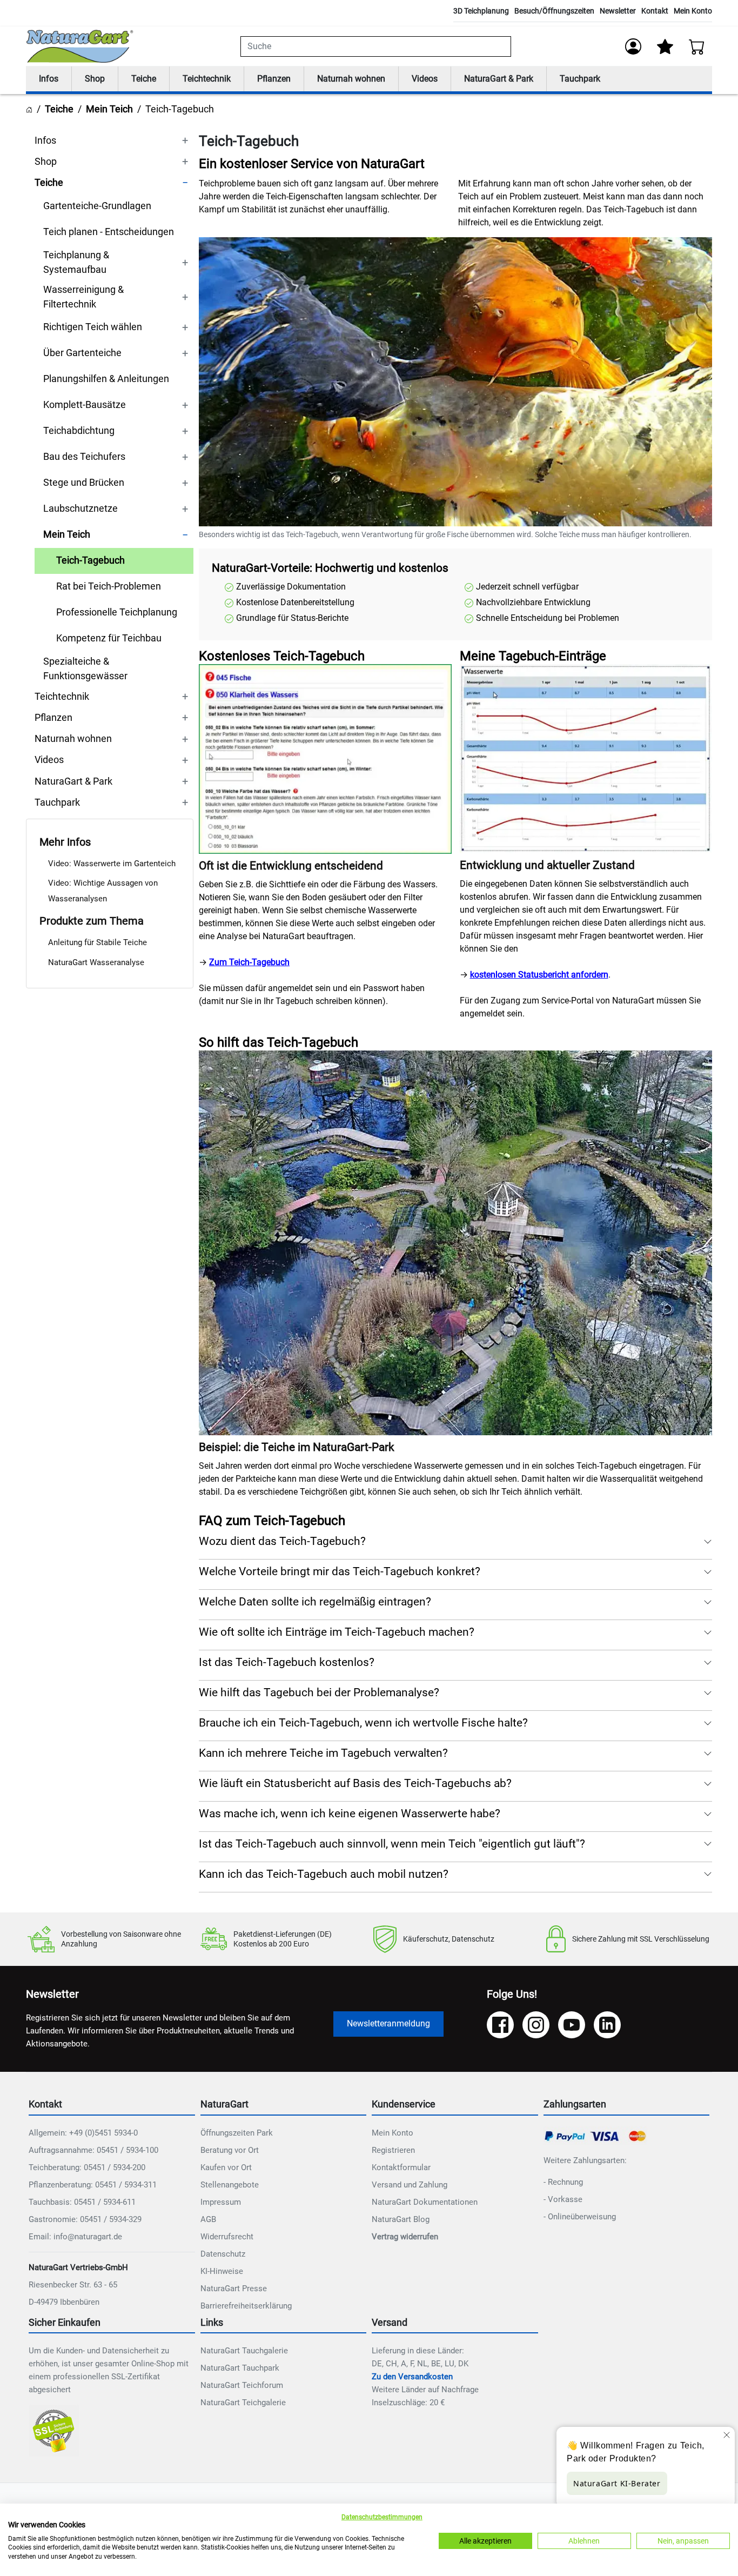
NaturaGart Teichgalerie (243, 2403)
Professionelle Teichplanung (117, 612)
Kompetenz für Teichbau (109, 638)
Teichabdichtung (79, 431)
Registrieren (393, 2150)
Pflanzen (274, 79)
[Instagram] (536, 2025)
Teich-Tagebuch (90, 560)
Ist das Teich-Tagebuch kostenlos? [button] (287, 1662)
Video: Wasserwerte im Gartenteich (112, 864)
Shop (95, 79)
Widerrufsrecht (227, 2237)
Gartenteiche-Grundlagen (97, 206)
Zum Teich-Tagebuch (249, 962)
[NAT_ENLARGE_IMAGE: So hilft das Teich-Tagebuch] (455, 1243)
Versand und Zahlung (410, 2185)
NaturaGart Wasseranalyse (96, 962)
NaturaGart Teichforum (242, 2385)
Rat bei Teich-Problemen (109, 586)
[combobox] (376, 46)
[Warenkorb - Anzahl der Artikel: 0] (697, 46)
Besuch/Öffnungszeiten (554, 11)
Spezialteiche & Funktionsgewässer (85, 668)
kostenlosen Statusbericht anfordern (539, 975)
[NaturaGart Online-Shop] (80, 46)
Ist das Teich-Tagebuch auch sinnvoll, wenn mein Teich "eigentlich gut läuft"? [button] (392, 1844)
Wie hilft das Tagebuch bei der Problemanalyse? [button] (319, 1692)
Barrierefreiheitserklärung (246, 2306)
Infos (49, 79)
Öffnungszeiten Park (237, 2133)
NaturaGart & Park (499, 79)
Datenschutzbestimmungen (382, 2517)
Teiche (144, 79)
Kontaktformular (401, 2167)
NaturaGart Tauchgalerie (244, 2351)
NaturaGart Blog (401, 2219)
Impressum (221, 2202)
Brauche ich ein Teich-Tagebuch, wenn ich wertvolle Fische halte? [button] (363, 1723)
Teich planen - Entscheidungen (109, 232)
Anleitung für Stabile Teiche (98, 942)
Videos (425, 79)
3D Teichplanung (481, 11)
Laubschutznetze (80, 508)
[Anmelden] (633, 46)
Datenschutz (223, 2254)
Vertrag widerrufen (405, 2237)
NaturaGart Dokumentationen (425, 2202)
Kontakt (655, 11)
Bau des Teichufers (84, 457)
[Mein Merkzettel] (665, 46)
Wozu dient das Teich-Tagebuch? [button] (282, 1541)
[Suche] (505, 46)
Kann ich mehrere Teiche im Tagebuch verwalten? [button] (323, 1753)
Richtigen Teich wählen (93, 327)
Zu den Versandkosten (412, 2377)
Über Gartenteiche (82, 353)
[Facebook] (500, 2025)
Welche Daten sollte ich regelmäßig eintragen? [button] (315, 1602)
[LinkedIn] (607, 2025)
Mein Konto (693, 11)
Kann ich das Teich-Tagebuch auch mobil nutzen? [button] (324, 1874)
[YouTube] (572, 2025)
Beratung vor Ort (230, 2150)
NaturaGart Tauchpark (240, 2368)
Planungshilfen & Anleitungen (106, 379)
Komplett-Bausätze (85, 405)
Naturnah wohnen (351, 79)
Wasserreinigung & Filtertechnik (83, 297)
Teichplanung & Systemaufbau (76, 262)
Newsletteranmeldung (388, 2023)
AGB (208, 2219)
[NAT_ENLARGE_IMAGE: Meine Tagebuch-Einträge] (586, 759)
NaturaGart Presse (234, 2289)
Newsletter (618, 11)
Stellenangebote (230, 2185)
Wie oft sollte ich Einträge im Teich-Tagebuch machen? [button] (337, 1632)
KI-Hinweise (222, 2271)
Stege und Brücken (84, 483)
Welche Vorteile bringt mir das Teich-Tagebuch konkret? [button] (340, 1571)
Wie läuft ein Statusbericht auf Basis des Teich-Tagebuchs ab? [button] (355, 1783)
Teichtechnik (207, 79)
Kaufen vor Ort (226, 2167)
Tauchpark (580, 79)
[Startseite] (29, 109)
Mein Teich (109, 109)
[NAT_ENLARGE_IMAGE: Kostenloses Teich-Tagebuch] (325, 759)
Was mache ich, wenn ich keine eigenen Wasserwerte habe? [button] (350, 1814)
